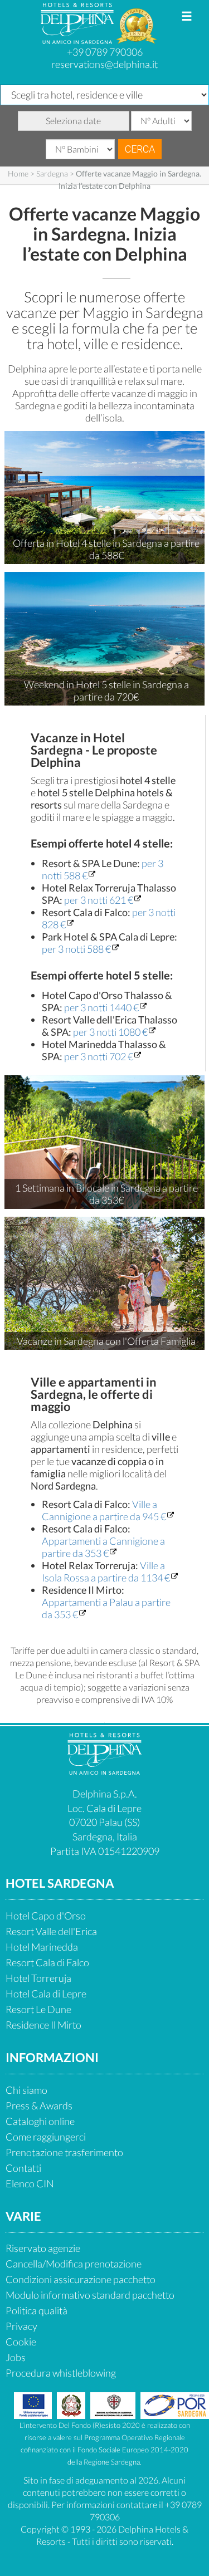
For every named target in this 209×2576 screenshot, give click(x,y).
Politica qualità (37, 2310)
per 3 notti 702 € (99, 1056)
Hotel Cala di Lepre (46, 1994)
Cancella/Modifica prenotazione (74, 2264)
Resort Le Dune (38, 2009)
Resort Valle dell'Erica (51, 1931)
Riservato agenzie (43, 2248)
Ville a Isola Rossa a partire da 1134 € (106, 1571)
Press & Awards (39, 2105)
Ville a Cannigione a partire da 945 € (104, 1510)
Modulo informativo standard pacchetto (90, 2295)
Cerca (140, 149)
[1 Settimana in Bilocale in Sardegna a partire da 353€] (104, 1140)
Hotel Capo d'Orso (46, 1916)
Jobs (16, 2357)
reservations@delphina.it (104, 64)
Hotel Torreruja (38, 1978)
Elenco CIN (30, 2183)
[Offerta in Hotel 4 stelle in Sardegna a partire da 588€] (104, 496)
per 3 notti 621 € (99, 900)
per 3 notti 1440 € (101, 1007)
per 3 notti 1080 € (110, 1032)
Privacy (21, 2326)
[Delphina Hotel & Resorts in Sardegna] (104, 1771)
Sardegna (52, 173)
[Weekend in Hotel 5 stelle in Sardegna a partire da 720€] (104, 638)
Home (18, 173)
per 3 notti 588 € (76, 949)
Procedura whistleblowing (61, 2373)
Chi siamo (26, 2090)
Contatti (23, 2168)
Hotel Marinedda (42, 1947)
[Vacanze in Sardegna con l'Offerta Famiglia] (104, 1282)
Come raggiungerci (46, 2137)
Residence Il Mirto (43, 2025)
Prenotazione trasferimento (64, 2152)
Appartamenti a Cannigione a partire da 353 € (103, 1547)
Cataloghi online (40, 2121)
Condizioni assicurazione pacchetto (81, 2279)
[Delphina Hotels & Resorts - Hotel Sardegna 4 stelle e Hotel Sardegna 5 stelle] (78, 40)
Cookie (21, 2342)
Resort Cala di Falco (47, 1962)
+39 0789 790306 (105, 52)
